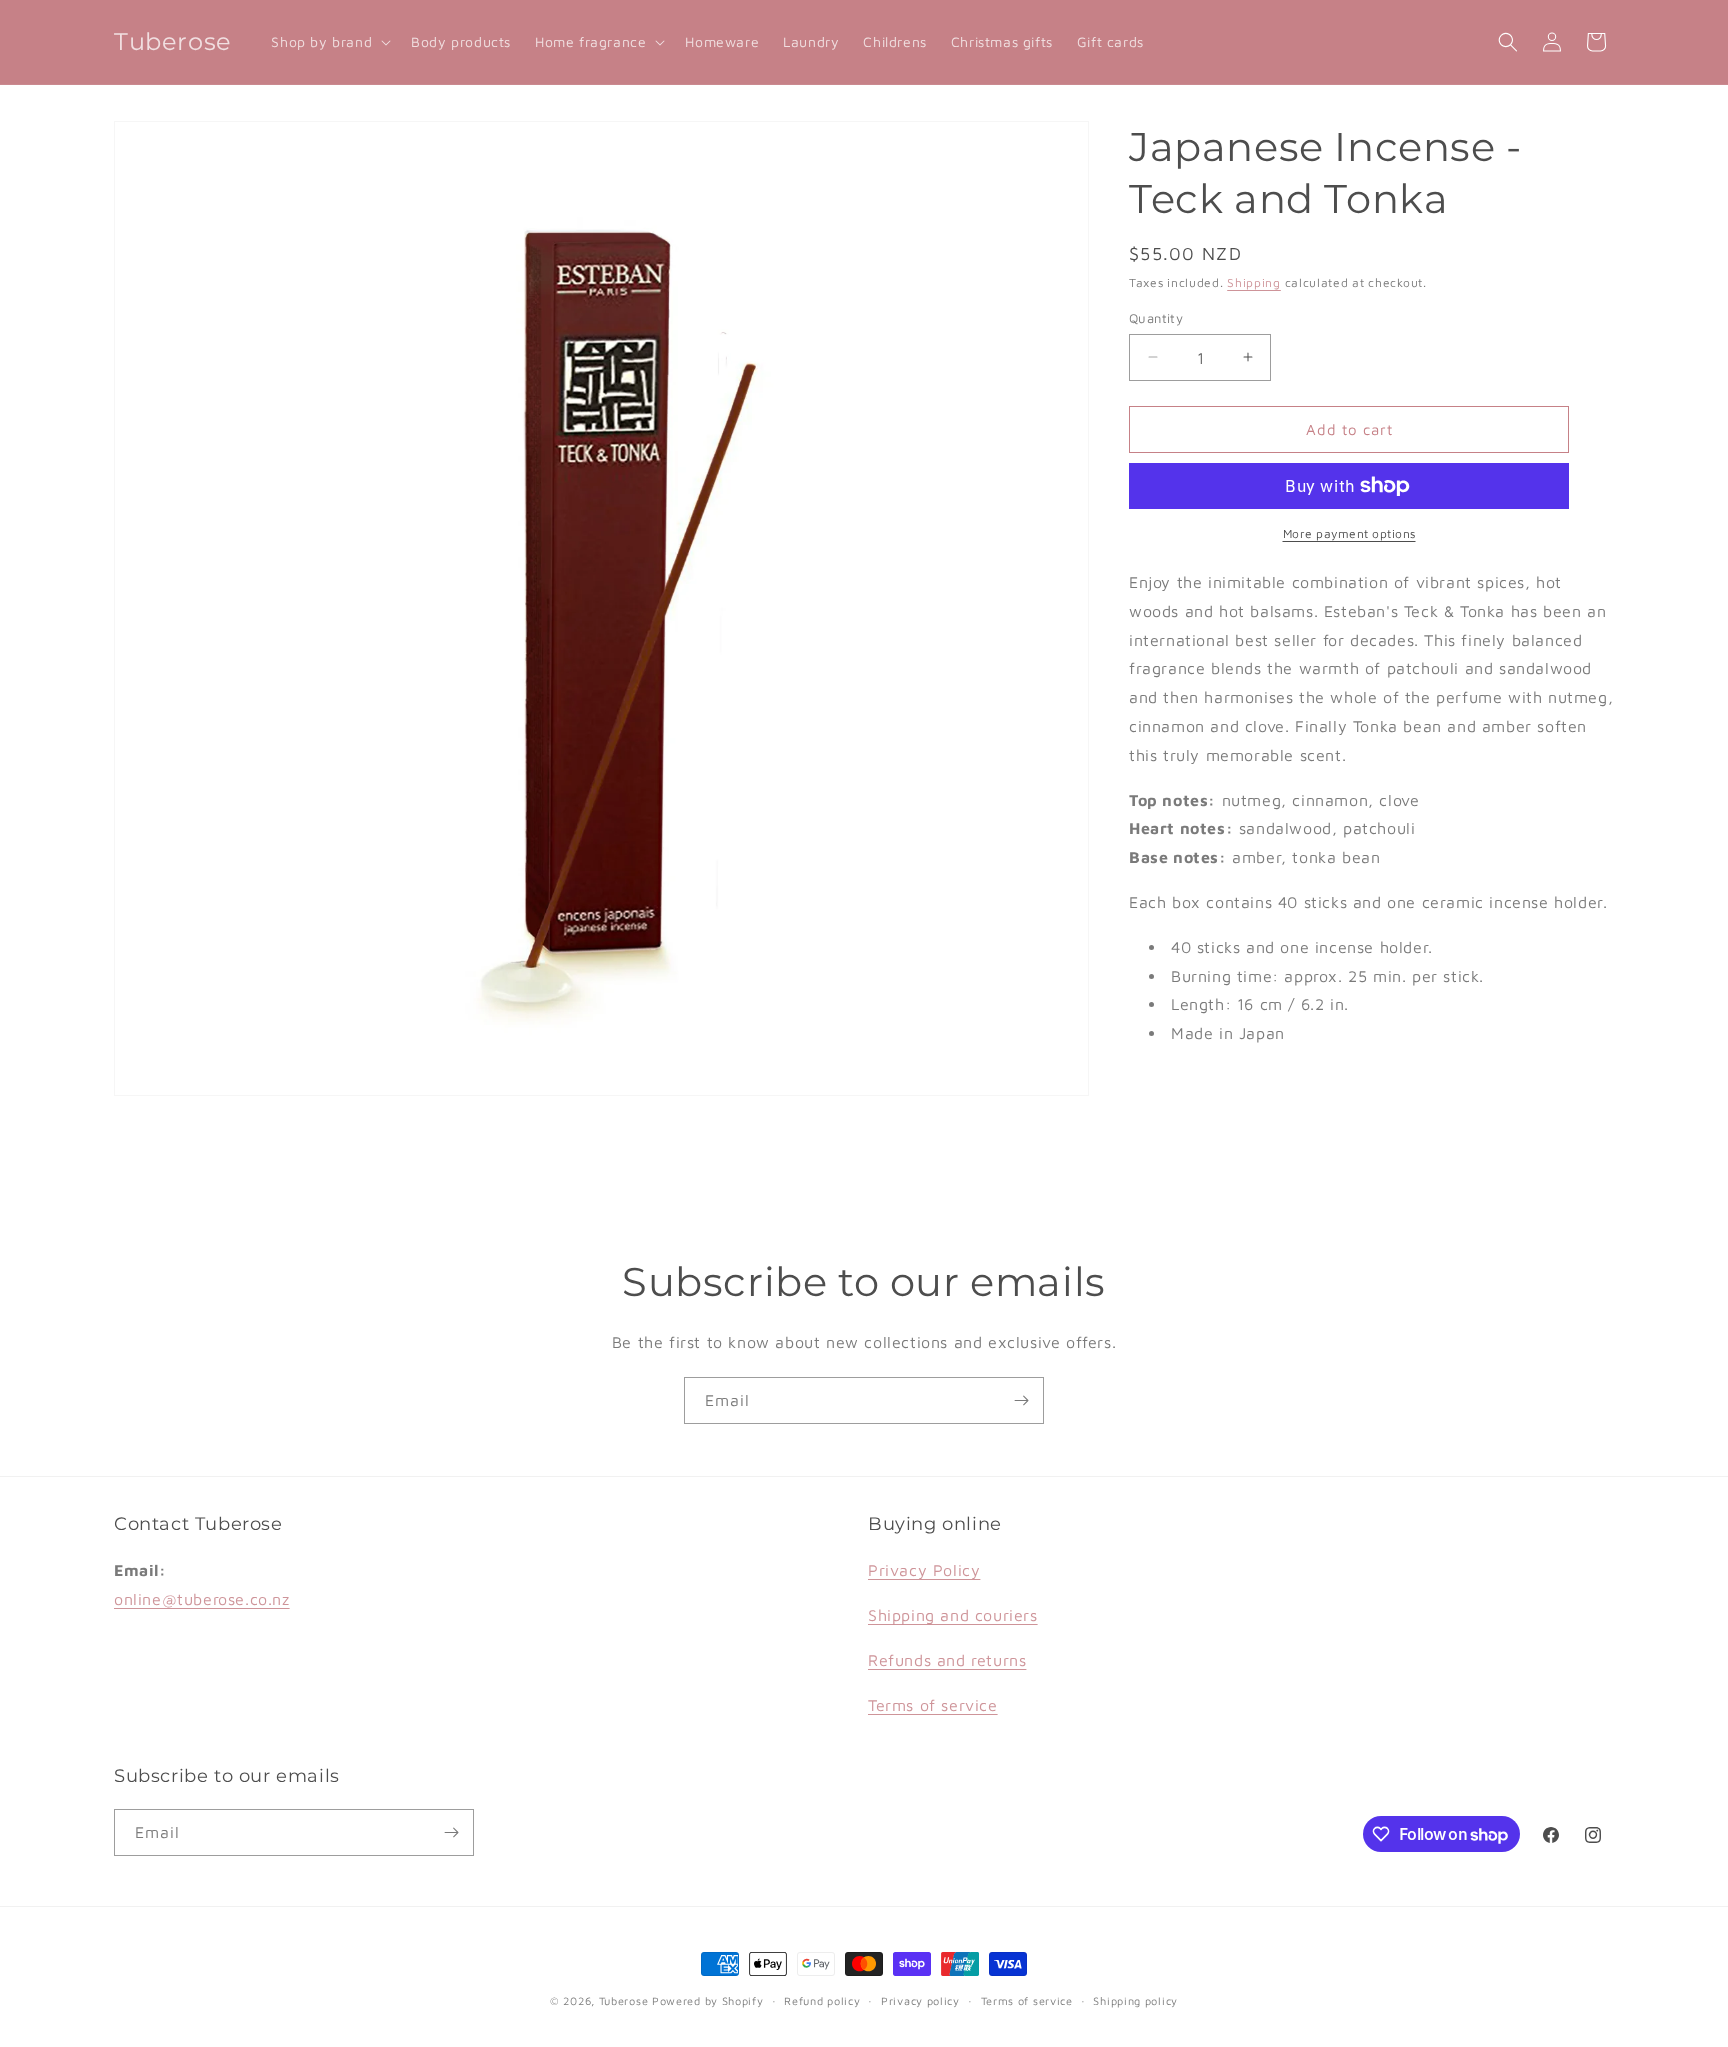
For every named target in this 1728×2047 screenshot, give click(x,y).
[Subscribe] (1021, 1400)
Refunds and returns (947, 1660)
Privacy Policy (924, 1570)
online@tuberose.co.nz (202, 1599)
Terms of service (933, 1705)
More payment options (1349, 533)
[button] (329, 42)
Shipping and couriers (953, 1615)
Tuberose (624, 2000)
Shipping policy (1135, 2000)
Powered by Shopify (708, 2000)
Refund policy (822, 2000)
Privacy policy (920, 2000)
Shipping (1254, 282)
